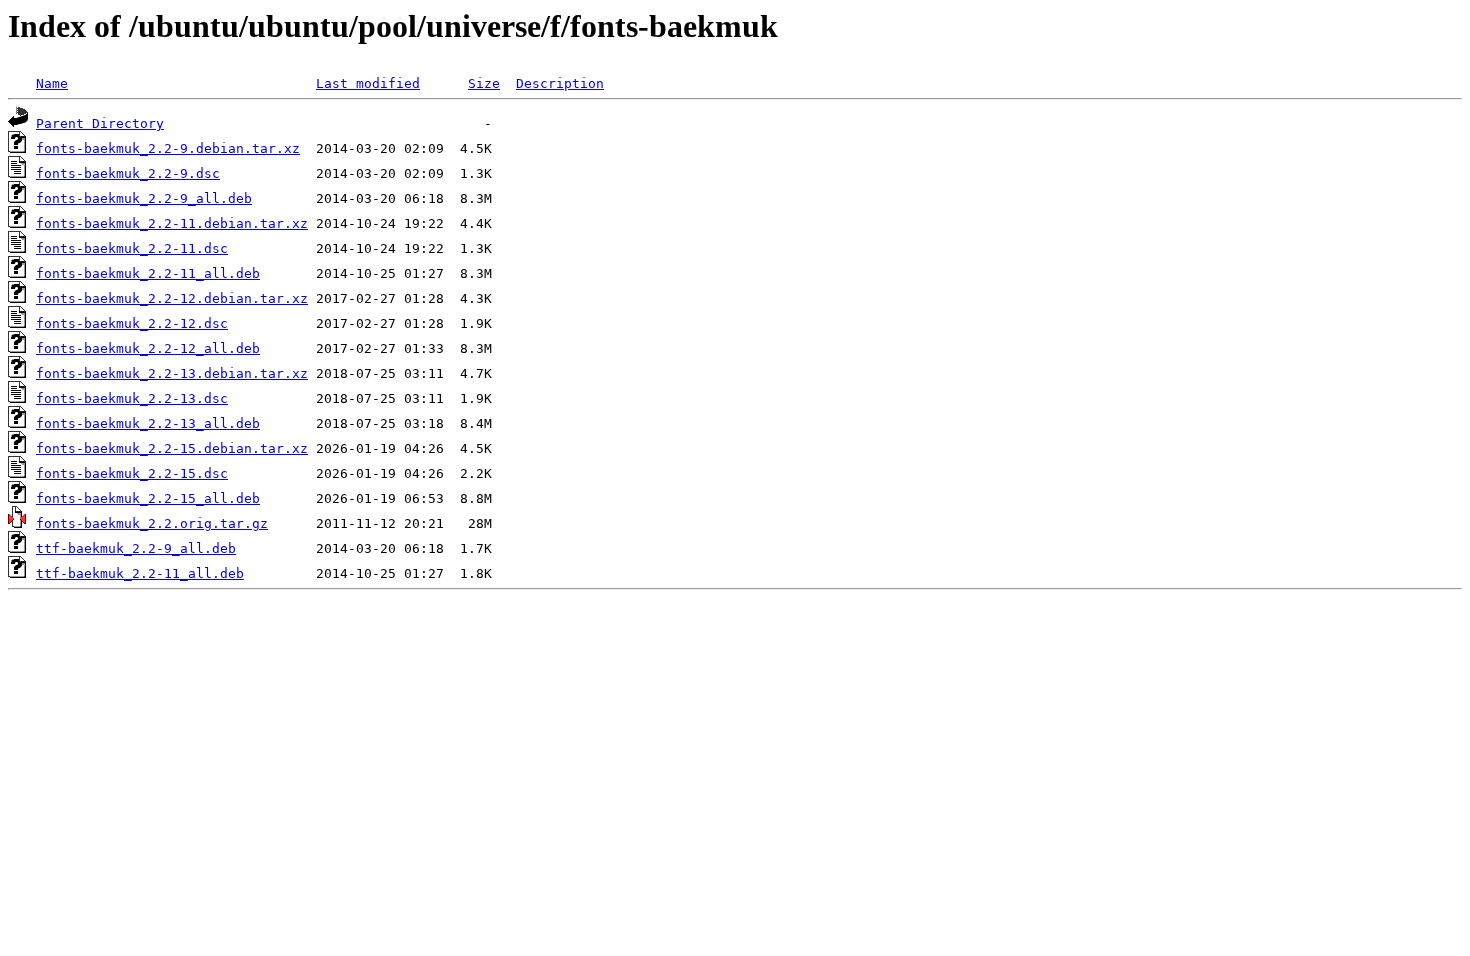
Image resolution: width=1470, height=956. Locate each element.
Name (52, 83)
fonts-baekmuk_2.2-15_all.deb (148, 498)
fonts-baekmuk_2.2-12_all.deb (148, 348)
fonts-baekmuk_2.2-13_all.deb (148, 423)
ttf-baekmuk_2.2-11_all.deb (140, 573)
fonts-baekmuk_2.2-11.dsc (132, 248)
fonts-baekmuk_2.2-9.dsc (128, 173)
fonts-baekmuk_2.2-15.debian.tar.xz (172, 448)
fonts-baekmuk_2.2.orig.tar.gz (152, 523)
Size (484, 83)
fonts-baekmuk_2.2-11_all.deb (148, 273)
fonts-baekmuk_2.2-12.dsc (132, 323)
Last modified (368, 83)
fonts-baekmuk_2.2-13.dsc (132, 398)
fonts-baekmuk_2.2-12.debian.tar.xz (172, 298)
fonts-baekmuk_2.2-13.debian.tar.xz (172, 373)
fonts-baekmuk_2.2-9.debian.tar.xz (168, 148)
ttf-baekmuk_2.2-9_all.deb (136, 548)
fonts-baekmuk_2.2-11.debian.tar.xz (172, 223)
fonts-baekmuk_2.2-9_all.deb (144, 198)
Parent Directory (100, 123)
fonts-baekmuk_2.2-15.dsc (132, 473)
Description (560, 83)
